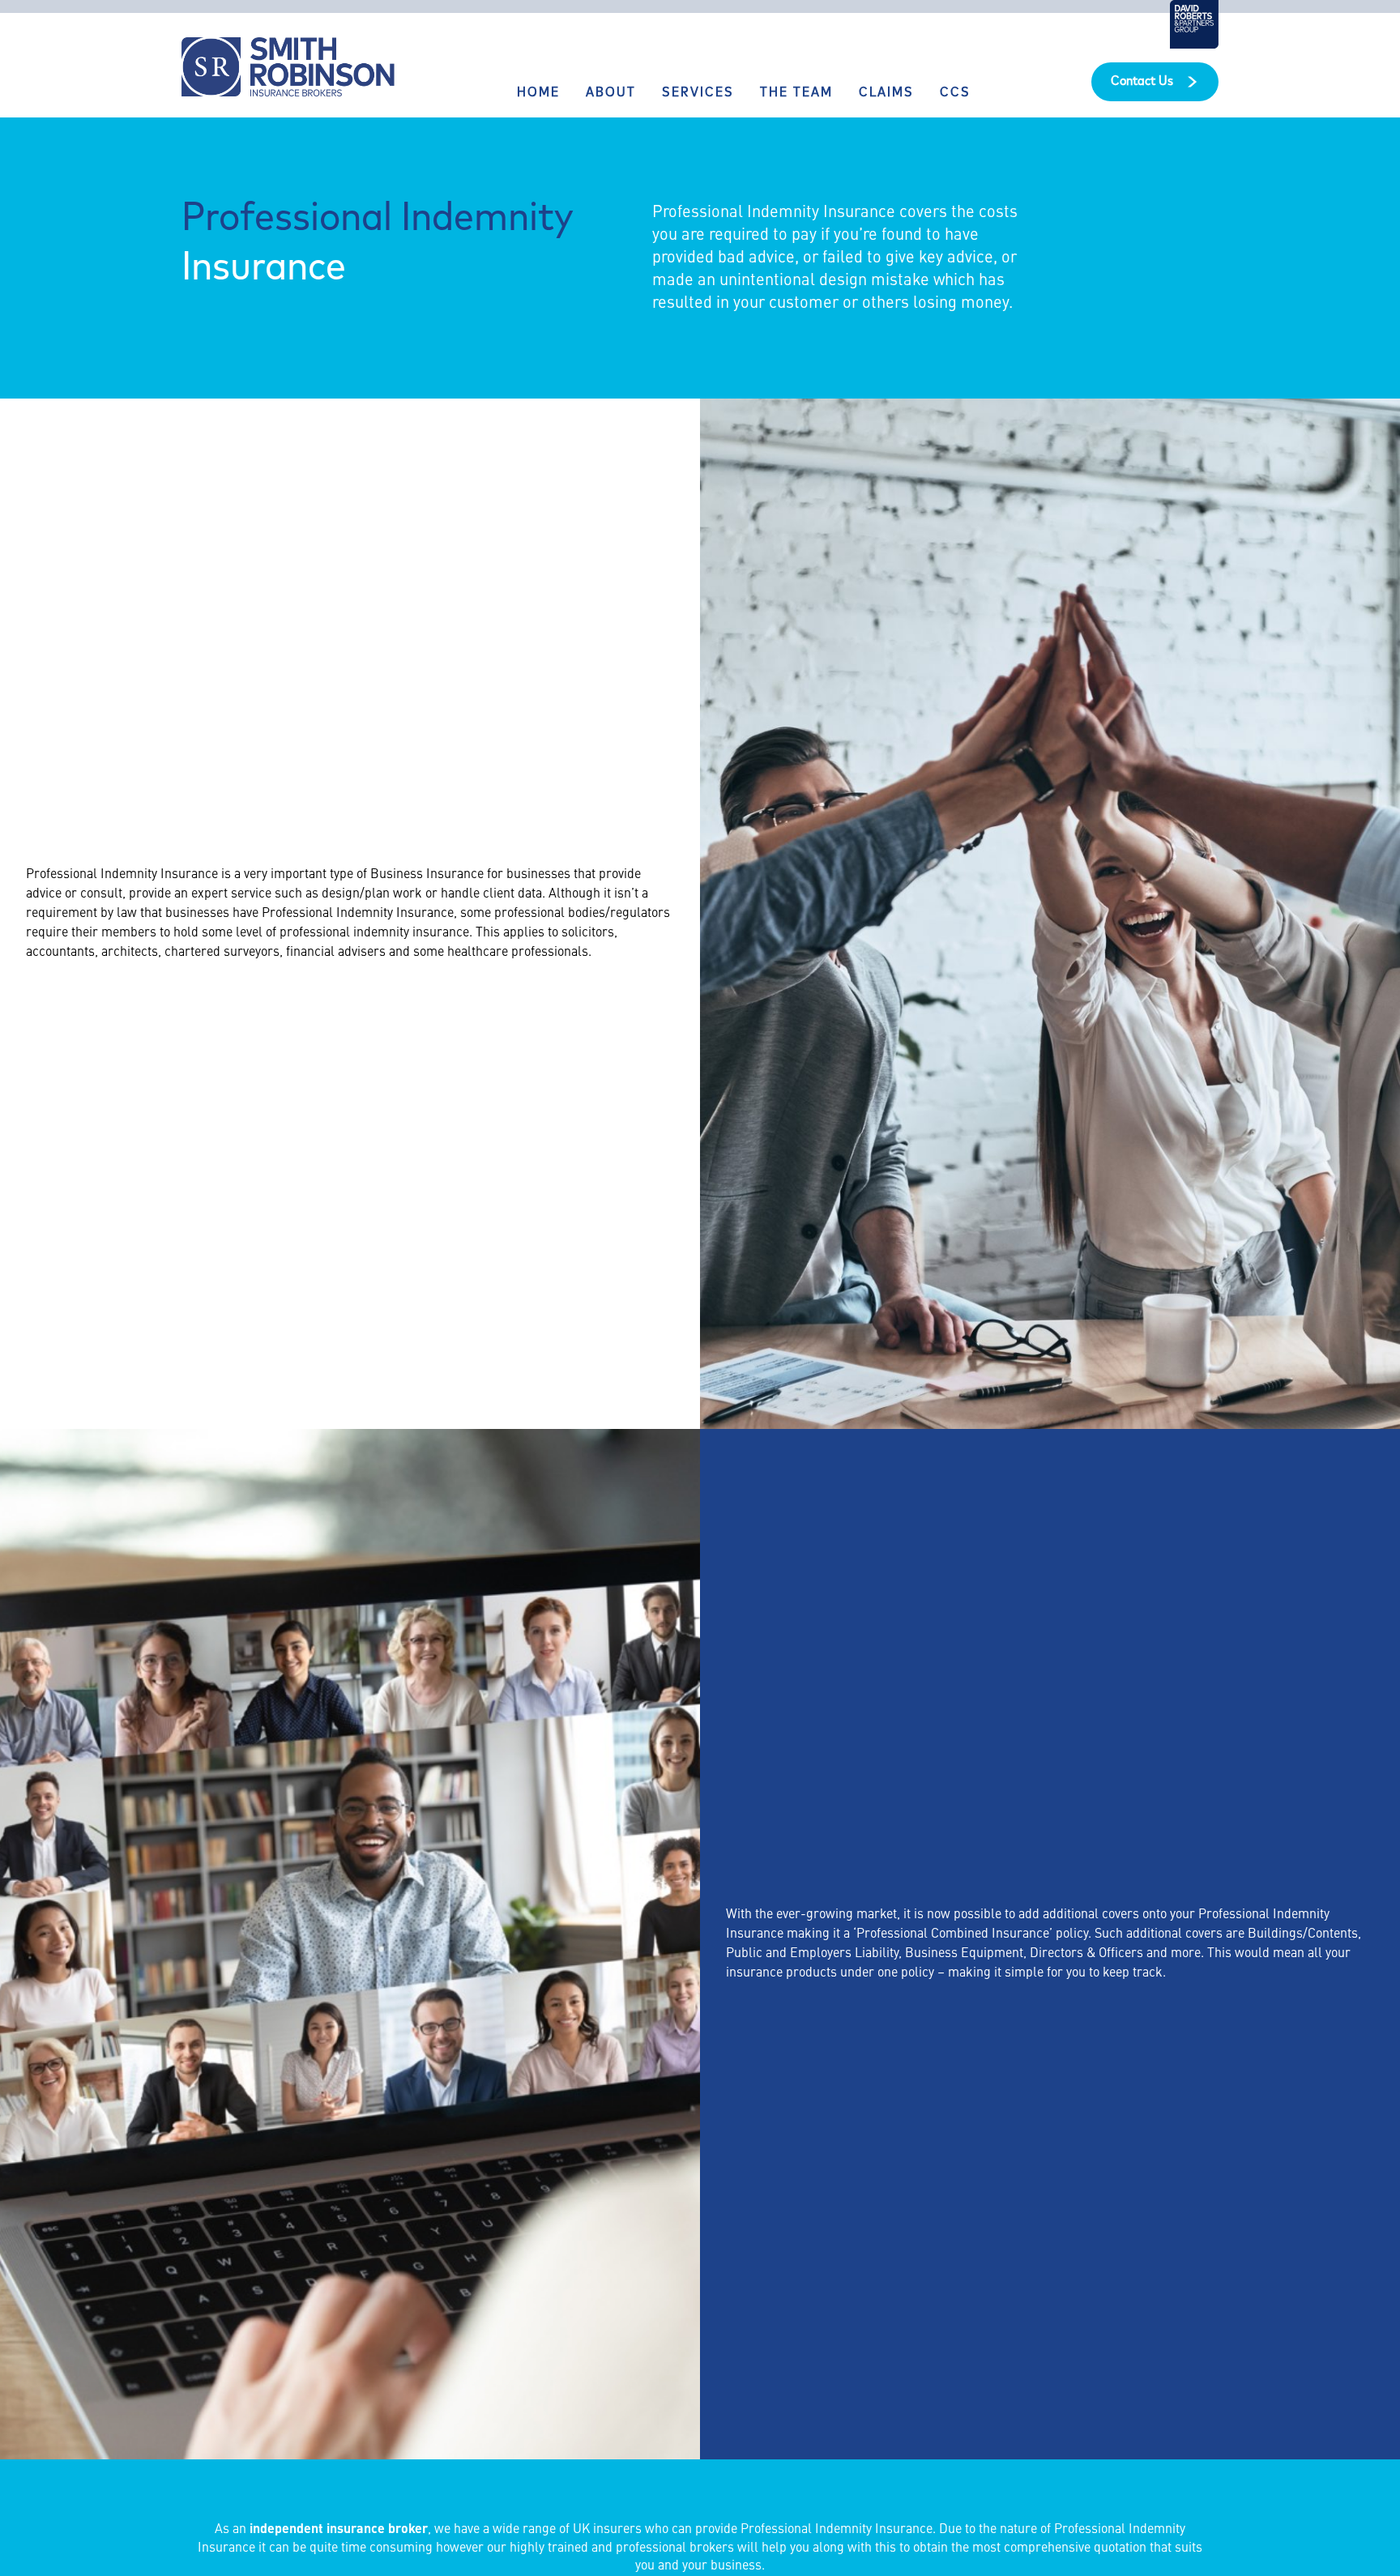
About (611, 93)
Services (698, 93)
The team (796, 93)
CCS (955, 93)
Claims (886, 93)
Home (538, 93)
